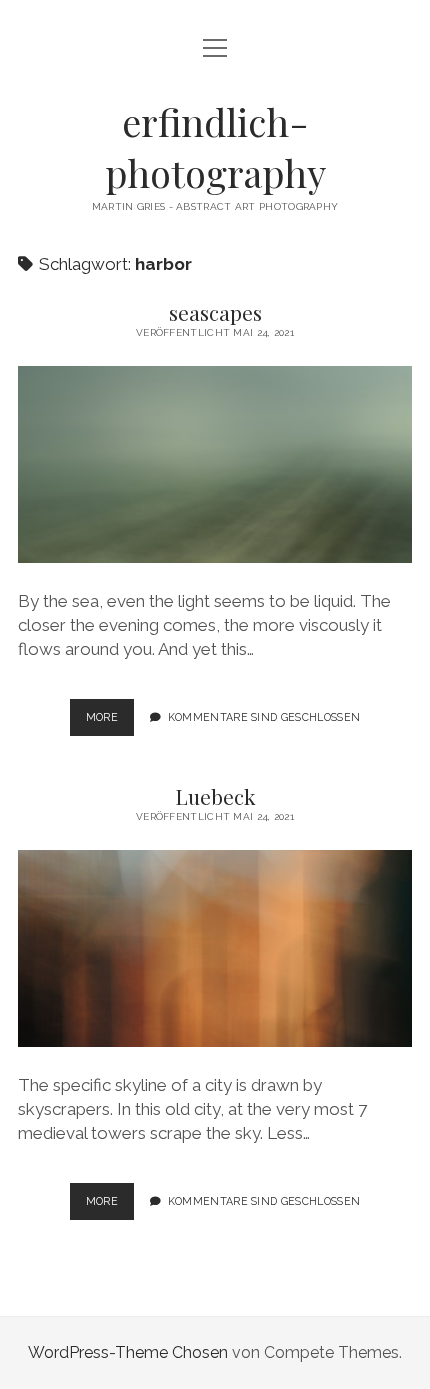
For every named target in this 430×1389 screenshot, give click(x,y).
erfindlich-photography (215, 147)
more (110, 716)
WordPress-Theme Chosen (128, 1352)
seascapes (215, 312)
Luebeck (215, 796)
